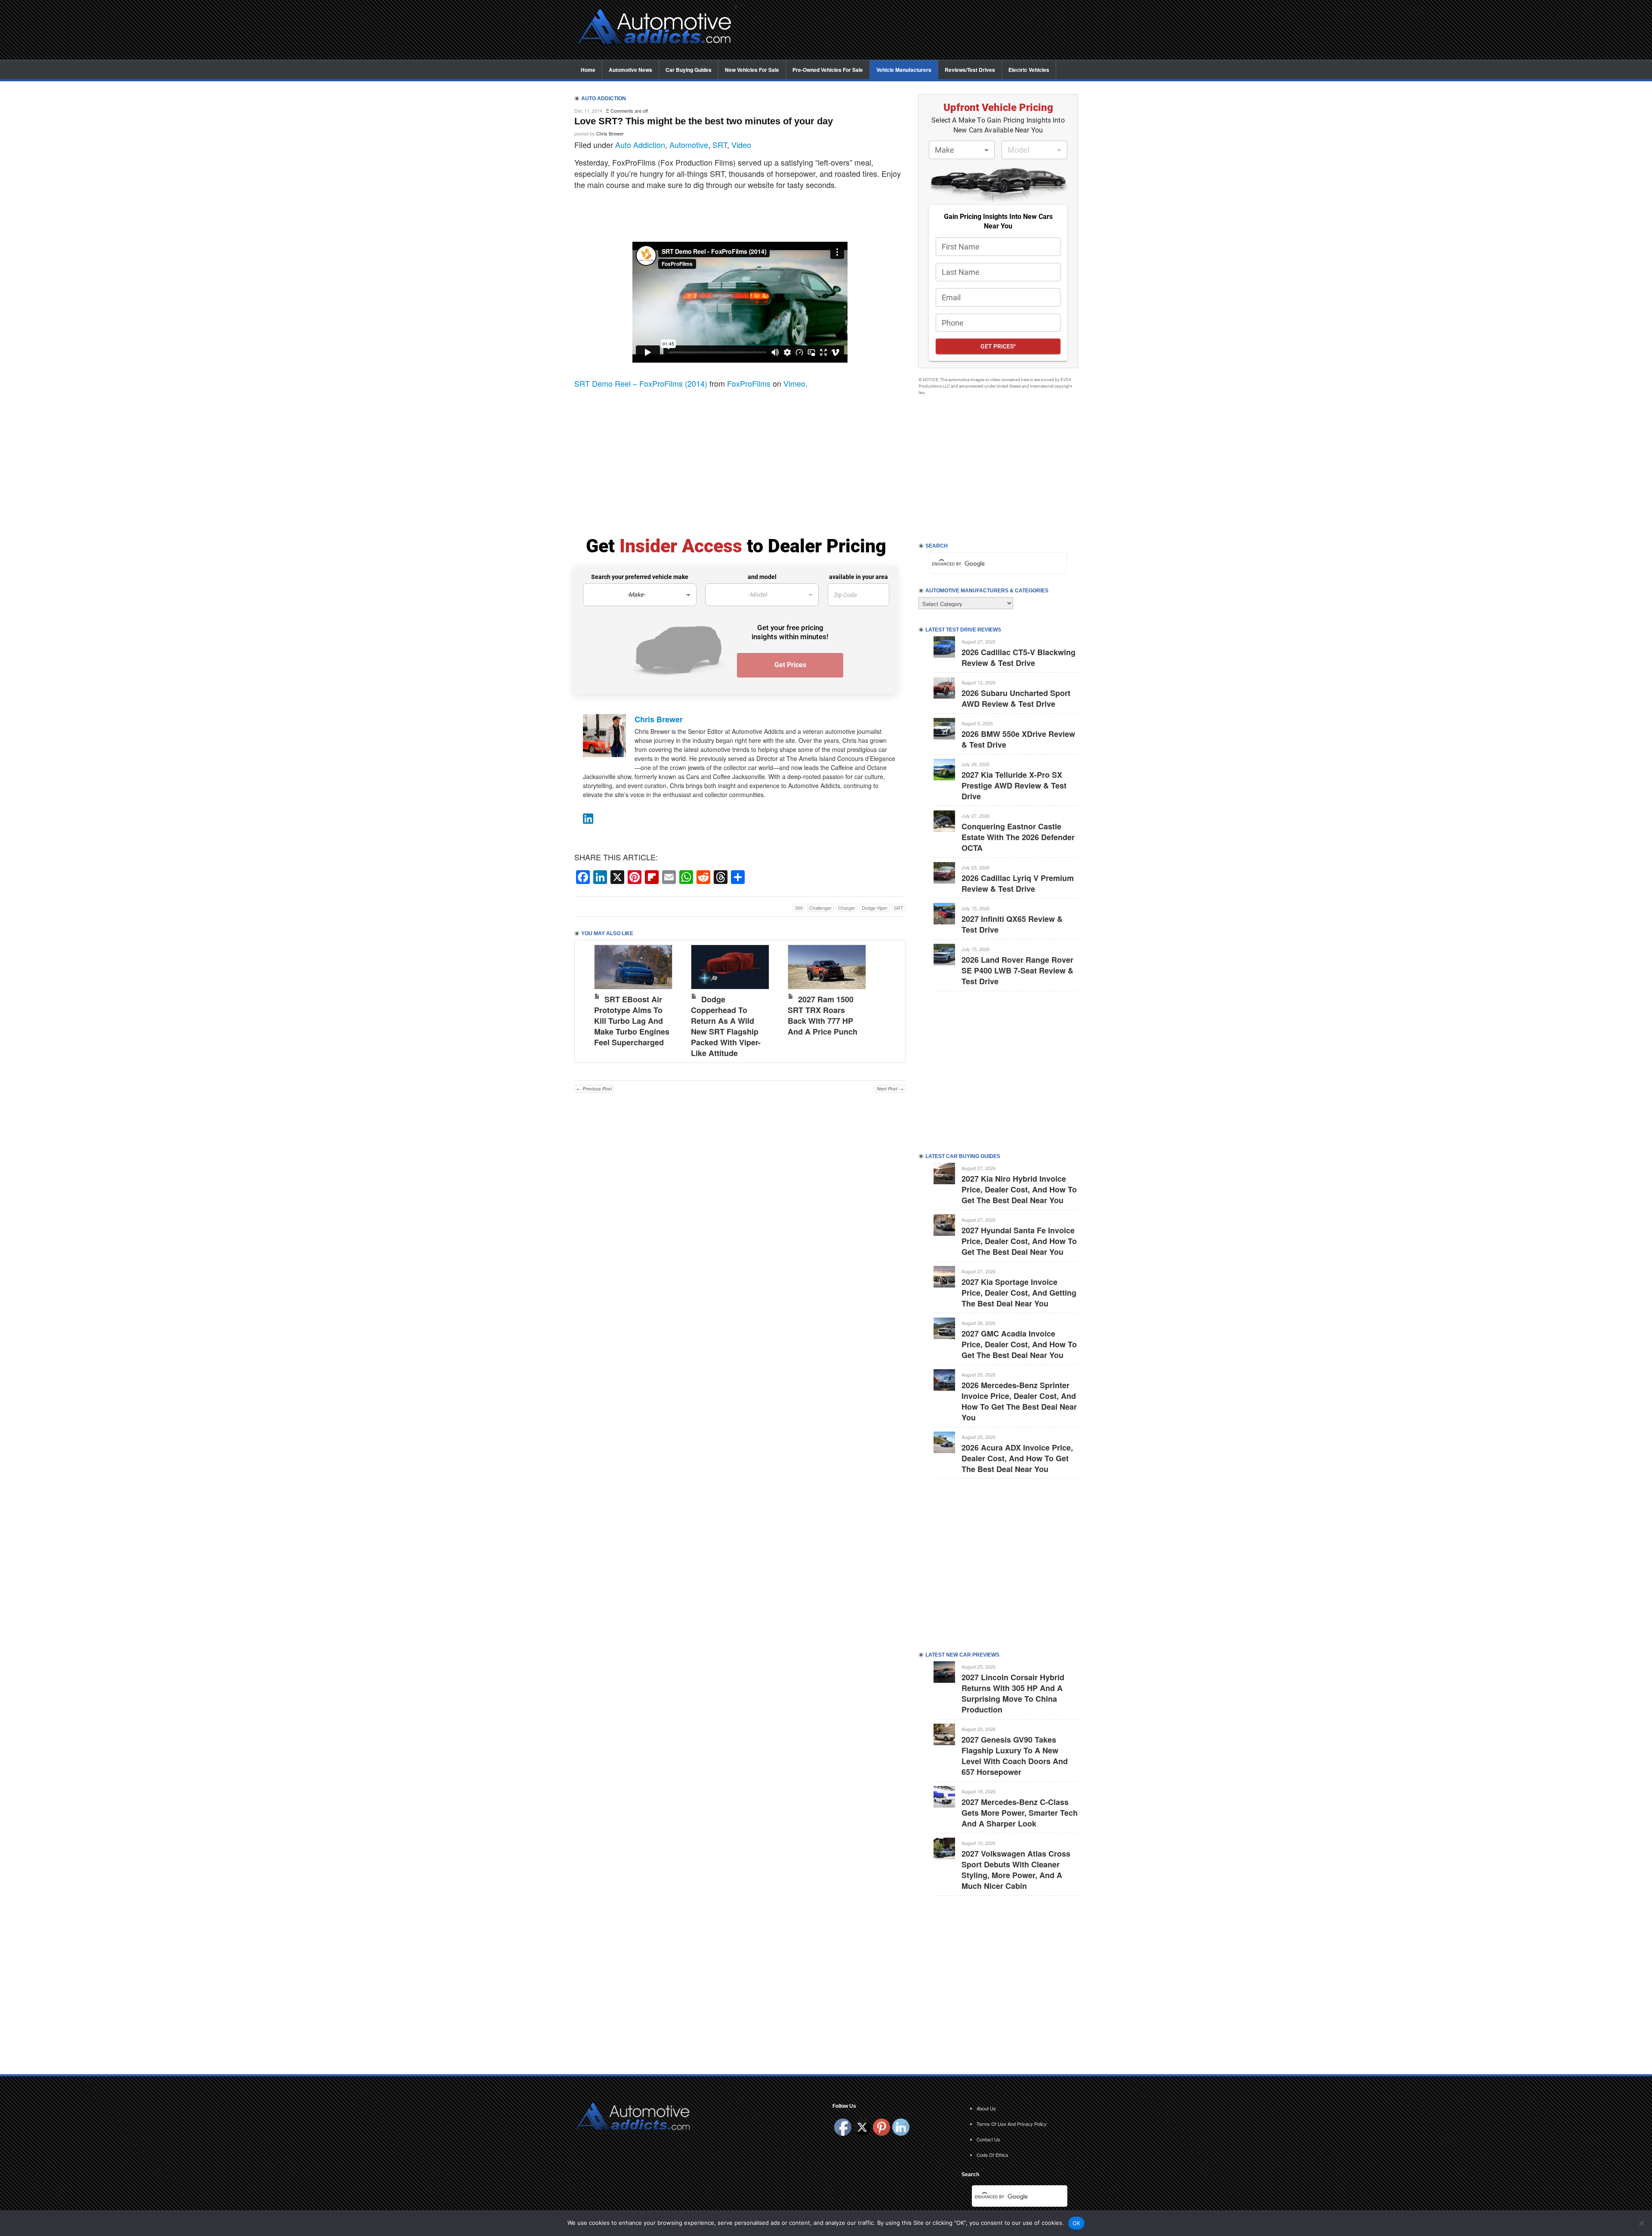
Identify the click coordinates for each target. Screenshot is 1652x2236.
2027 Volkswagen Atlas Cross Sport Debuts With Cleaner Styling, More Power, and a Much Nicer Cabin (1016, 1870)
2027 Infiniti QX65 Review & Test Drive (1012, 924)
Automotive (689, 145)
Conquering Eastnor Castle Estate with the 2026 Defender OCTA (1018, 837)
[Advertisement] (912, 31)
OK (1077, 2223)
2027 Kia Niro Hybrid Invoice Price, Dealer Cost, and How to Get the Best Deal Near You (1019, 1189)
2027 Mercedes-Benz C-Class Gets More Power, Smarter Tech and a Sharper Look (1020, 1813)
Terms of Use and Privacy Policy (1012, 2124)
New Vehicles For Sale (752, 70)
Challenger (820, 908)
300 (799, 908)
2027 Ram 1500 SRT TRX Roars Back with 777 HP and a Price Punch (823, 1015)
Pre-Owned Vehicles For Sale (828, 70)
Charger (847, 908)
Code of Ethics (992, 2155)
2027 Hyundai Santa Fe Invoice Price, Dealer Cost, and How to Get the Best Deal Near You (1019, 1241)
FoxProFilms (749, 383)
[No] (1641, 2223)
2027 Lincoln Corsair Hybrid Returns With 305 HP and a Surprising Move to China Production (1013, 1693)
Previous (590, 999)
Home (588, 70)
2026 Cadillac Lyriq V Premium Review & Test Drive (1018, 883)
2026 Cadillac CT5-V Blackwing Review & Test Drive (1019, 658)
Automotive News (630, 70)
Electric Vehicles (1029, 70)
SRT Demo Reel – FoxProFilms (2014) (641, 383)
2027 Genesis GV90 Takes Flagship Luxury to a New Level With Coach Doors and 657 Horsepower (1015, 1756)
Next (890, 999)
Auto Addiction (640, 145)
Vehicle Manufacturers (904, 70)
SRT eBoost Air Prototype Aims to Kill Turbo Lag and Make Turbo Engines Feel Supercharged (632, 1021)
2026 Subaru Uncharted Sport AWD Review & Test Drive (1016, 698)
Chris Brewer (610, 133)
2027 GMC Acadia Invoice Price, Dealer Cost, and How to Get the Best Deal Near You (1019, 1344)
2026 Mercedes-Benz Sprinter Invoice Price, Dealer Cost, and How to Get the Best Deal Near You (1019, 1401)
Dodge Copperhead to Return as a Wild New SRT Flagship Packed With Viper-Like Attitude (726, 1026)
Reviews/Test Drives (970, 70)
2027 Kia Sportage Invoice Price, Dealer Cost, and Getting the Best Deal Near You (1019, 1293)
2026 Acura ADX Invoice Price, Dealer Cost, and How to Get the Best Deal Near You (1017, 1458)
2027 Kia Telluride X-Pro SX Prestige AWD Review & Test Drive (1014, 785)
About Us (986, 2108)
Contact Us (988, 2139)
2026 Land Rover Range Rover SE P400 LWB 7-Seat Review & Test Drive (1017, 970)
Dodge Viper (875, 908)
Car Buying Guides (689, 70)
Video (741, 145)
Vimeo (794, 383)
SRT (720, 145)
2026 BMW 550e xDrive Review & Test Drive (1018, 739)
